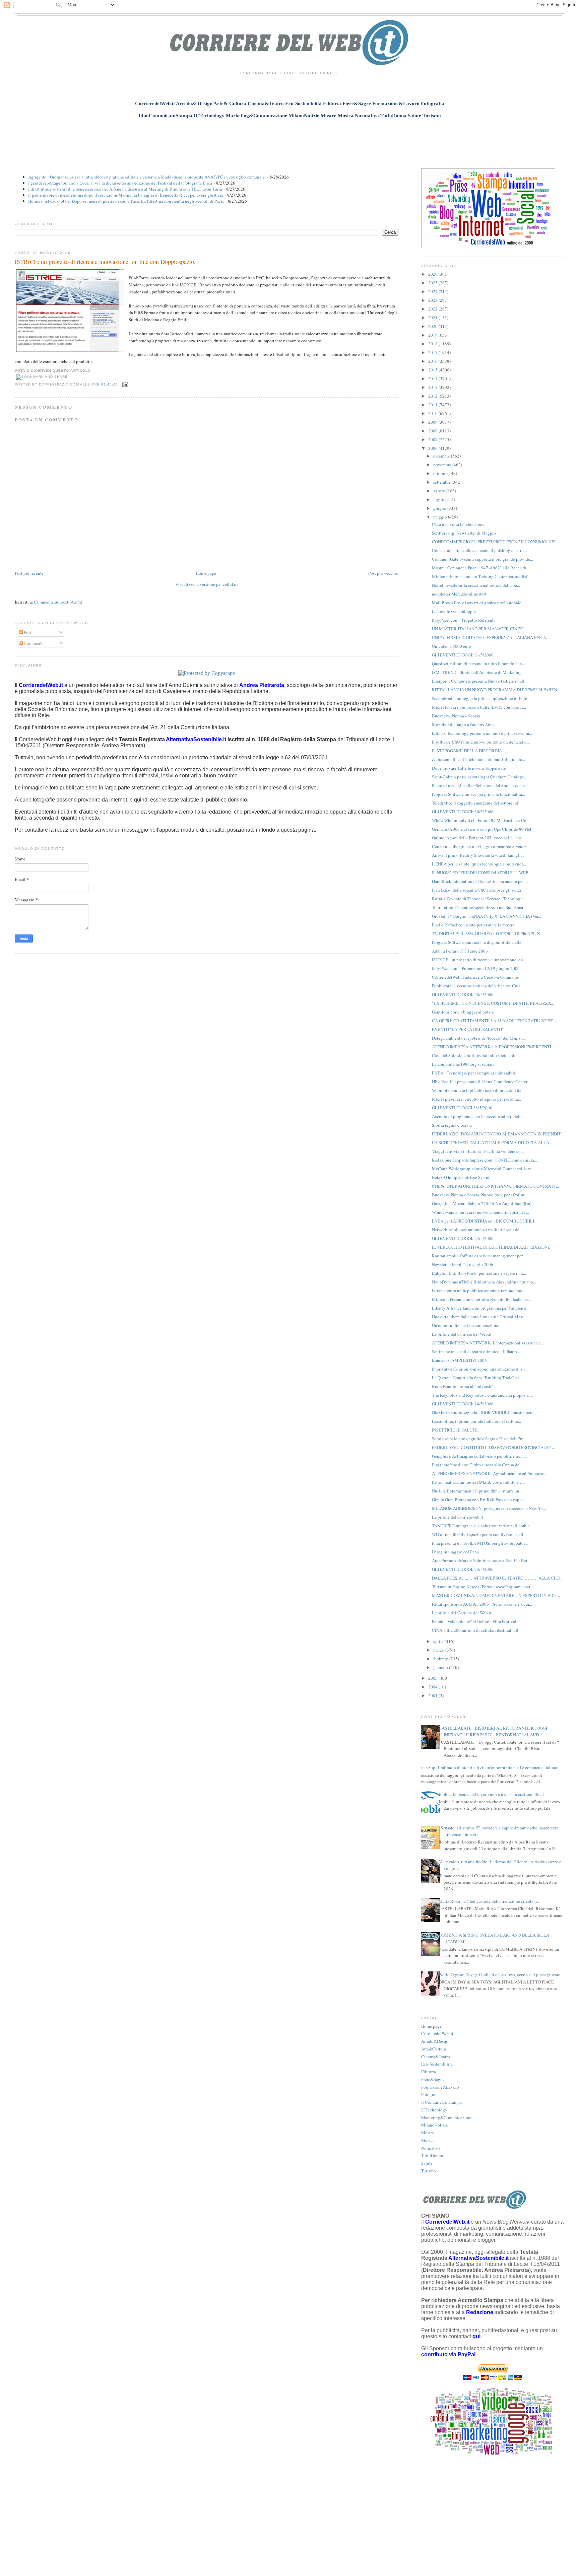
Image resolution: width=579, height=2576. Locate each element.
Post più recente (29, 573)
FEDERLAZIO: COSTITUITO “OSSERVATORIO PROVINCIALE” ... (493, 1447)
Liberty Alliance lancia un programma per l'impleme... (481, 1308)
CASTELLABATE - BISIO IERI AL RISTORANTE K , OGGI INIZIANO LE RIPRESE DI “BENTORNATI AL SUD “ (493, 1731)
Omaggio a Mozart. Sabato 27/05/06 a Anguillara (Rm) (482, 1203)
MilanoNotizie (435, 2125)
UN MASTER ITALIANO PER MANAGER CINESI (478, 629)
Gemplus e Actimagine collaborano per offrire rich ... (479, 1456)
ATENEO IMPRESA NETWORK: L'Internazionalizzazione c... (488, 1343)
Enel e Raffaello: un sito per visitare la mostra (473, 925)
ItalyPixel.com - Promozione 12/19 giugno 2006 (476, 968)
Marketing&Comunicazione (447, 2117)
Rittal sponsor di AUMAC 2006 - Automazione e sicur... (482, 1604)
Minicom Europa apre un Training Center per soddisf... (481, 576)
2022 (433, 309)
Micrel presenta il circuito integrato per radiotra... (476, 1099)
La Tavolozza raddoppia (454, 611)
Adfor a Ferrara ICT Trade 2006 (460, 951)
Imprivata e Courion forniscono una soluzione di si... (479, 1369)
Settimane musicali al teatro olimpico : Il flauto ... (476, 1351)
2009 (433, 422)
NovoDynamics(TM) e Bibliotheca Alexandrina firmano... (484, 1282)
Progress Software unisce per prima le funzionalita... (478, 794)
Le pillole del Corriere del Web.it (462, 1334)
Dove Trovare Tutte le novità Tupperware (469, 768)
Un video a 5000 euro (452, 646)
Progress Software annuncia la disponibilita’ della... (478, 942)
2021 (433, 318)
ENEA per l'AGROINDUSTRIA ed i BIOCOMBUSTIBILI (483, 1221)
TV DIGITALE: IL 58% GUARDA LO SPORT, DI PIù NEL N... (487, 933)
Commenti (33, 643)
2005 (433, 1678)
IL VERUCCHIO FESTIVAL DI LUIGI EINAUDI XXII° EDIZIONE (491, 1247)
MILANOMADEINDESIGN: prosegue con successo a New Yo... (489, 1508)
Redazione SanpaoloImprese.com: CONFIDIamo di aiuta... (485, 1160)
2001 (433, 1695)
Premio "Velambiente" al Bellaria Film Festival (474, 1621)
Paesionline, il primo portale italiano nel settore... (476, 1421)
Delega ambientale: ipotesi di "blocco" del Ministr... (479, 1038)
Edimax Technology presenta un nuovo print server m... (482, 733)
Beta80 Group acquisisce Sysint (461, 1177)
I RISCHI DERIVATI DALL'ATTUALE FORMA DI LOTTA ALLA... (492, 1142)
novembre (443, 465)
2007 (433, 439)
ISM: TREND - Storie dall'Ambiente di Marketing (477, 672)
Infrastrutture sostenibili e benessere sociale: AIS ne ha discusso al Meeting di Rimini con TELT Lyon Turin (125, 189)
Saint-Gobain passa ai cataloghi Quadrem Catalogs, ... (480, 777)
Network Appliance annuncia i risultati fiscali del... (478, 1230)
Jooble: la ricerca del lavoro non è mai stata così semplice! (491, 1794)
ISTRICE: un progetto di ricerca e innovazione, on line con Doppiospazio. (105, 262)
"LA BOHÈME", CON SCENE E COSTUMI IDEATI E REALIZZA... (493, 1003)
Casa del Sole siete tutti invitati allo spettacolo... (476, 1055)
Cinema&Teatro (436, 2057)
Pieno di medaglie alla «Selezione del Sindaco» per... (480, 785)
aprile (439, 1641)
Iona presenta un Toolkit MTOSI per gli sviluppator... (480, 1543)
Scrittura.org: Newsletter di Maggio (464, 533)
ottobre (440, 473)
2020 (433, 326)
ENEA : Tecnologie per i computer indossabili (474, 1073)
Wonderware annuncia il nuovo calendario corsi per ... (480, 1212)
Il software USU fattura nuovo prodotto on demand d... (481, 742)
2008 (433, 431)
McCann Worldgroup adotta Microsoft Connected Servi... (484, 1169)
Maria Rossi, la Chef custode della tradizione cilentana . (489, 1901)
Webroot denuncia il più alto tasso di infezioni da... (478, 1090)
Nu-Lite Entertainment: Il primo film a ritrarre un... (477, 1491)
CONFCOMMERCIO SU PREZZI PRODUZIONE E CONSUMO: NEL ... (496, 542)
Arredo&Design (435, 2041)
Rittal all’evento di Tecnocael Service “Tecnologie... (479, 899)
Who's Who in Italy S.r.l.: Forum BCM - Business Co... (481, 820)
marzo (439, 1650)
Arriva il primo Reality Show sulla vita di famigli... (478, 855)
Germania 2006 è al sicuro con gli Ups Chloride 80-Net (482, 829)
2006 (433, 448)
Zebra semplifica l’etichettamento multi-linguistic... (478, 759)
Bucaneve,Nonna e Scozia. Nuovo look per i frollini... (480, 1195)
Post (27, 632)
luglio (439, 499)
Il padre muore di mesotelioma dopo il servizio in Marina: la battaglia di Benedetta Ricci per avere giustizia (126, 195)
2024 (433, 291)
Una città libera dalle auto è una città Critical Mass (478, 1317)
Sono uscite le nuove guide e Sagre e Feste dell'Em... (479, 1439)
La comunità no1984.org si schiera (463, 1064)
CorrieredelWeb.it (437, 2033)
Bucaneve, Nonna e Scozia (456, 716)
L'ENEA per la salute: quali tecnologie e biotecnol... (479, 864)
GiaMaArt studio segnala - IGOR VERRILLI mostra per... (483, 1412)
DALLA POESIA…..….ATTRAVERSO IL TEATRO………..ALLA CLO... (497, 1578)
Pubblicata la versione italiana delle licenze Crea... (478, 986)
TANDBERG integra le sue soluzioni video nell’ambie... (482, 1526)
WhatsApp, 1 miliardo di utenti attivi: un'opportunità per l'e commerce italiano (487, 1767)
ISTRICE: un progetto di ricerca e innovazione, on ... (479, 960)
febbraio (441, 1659)
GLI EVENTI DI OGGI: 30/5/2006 (463, 812)
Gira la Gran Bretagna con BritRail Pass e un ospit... (478, 1500)
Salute (427, 2163)
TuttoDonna (432, 2155)
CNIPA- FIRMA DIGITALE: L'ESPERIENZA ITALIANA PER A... (491, 637)
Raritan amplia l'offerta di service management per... (479, 1256)
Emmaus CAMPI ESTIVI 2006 (459, 1360)
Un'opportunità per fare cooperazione (466, 1325)
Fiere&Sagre (432, 2079)
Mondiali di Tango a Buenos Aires (463, 724)
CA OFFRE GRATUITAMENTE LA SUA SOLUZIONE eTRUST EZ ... (494, 1021)
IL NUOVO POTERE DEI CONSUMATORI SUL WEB (480, 873)
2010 (433, 413)
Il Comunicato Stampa (441, 2102)
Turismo (429, 2171)
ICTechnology (434, 2110)
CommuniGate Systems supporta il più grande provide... (482, 559)
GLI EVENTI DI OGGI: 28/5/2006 (463, 994)
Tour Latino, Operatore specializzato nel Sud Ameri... (480, 907)
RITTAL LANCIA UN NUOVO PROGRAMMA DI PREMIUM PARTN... (496, 690)
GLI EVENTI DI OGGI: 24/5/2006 (463, 1404)
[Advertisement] (289, 140)
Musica (428, 2140)
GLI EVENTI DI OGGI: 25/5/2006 (463, 1238)
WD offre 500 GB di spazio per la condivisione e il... (479, 1534)
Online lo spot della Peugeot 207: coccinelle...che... (478, 838)
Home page (206, 573)
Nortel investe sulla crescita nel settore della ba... (476, 585)
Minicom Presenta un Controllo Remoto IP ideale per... (481, 1299)
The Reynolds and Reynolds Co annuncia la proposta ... (482, 1395)
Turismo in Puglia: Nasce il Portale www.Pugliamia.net (481, 1587)
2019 (433, 335)
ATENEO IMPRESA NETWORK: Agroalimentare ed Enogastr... (489, 1473)
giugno (440, 508)
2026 (433, 274)
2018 (433, 344)
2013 (433, 387)
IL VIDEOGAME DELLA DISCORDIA (467, 751)
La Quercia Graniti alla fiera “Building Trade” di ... (477, 1378)
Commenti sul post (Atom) (58, 602)
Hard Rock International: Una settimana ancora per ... (480, 881)
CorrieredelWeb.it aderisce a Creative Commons (475, 977)
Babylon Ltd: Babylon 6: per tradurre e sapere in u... (479, 1273)
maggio (441, 517)
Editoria (429, 2072)
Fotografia (430, 2094)
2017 (433, 352)
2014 (433, 378)
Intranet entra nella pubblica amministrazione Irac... (478, 1291)
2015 (433, 370)
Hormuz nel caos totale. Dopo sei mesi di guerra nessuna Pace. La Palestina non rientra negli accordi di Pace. (126, 201)
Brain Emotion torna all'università (463, 1386)
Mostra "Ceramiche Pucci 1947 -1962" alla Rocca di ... (481, 568)
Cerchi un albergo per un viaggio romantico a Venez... (481, 846)
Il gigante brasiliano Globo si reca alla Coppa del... (478, 1465)
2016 (433, 361)
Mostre (428, 2133)
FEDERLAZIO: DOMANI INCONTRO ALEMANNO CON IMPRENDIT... (498, 1134)
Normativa (431, 2148)
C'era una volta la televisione (458, 524)
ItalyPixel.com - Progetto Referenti (463, 620)
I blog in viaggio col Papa (455, 1552)
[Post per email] (124, 384)
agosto (440, 491)
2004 (433, 1687)
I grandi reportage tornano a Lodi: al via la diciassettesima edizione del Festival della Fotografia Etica (120, 183)
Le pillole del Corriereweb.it (458, 1517)
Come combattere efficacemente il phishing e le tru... (479, 550)
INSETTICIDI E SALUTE (455, 1430)
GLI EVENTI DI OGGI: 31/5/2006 (463, 655)
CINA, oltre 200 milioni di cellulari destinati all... (477, 1630)
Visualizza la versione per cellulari (207, 584)
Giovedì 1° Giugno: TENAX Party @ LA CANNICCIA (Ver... (487, 916)
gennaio (441, 1667)
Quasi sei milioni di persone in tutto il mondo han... (478, 664)
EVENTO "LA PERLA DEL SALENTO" (468, 1029)
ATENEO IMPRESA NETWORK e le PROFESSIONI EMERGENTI (492, 1047)
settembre (442, 482)
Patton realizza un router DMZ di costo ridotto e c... (478, 1482)
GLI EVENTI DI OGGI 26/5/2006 (462, 1108)
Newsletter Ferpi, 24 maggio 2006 (463, 1264)
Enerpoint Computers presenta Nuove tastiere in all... (480, 681)
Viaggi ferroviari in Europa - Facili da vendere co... (478, 1151)
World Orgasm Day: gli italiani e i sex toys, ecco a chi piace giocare (499, 1974)
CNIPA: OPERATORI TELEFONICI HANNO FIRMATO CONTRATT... (495, 1186)
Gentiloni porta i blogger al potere (463, 1012)
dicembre (442, 456)
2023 (433, 300)
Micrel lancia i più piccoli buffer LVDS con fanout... (479, 707)
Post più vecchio (383, 573)
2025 (433, 283)
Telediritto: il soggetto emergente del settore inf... (477, 803)
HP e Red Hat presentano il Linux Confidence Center (480, 1082)
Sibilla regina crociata (452, 1125)
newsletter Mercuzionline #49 (459, 594)
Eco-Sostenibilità (437, 2064)
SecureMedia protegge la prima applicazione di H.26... (481, 698)
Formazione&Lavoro (440, 2087)
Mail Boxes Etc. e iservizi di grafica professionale (477, 603)
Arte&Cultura (434, 2049)
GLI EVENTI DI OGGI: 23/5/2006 (463, 1569)
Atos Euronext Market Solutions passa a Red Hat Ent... (481, 1560)
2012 (433, 396)
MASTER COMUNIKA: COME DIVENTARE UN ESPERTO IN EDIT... (496, 1595)
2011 (433, 405)
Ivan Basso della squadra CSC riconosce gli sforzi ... (479, 890)
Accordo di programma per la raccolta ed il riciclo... (478, 1116)
